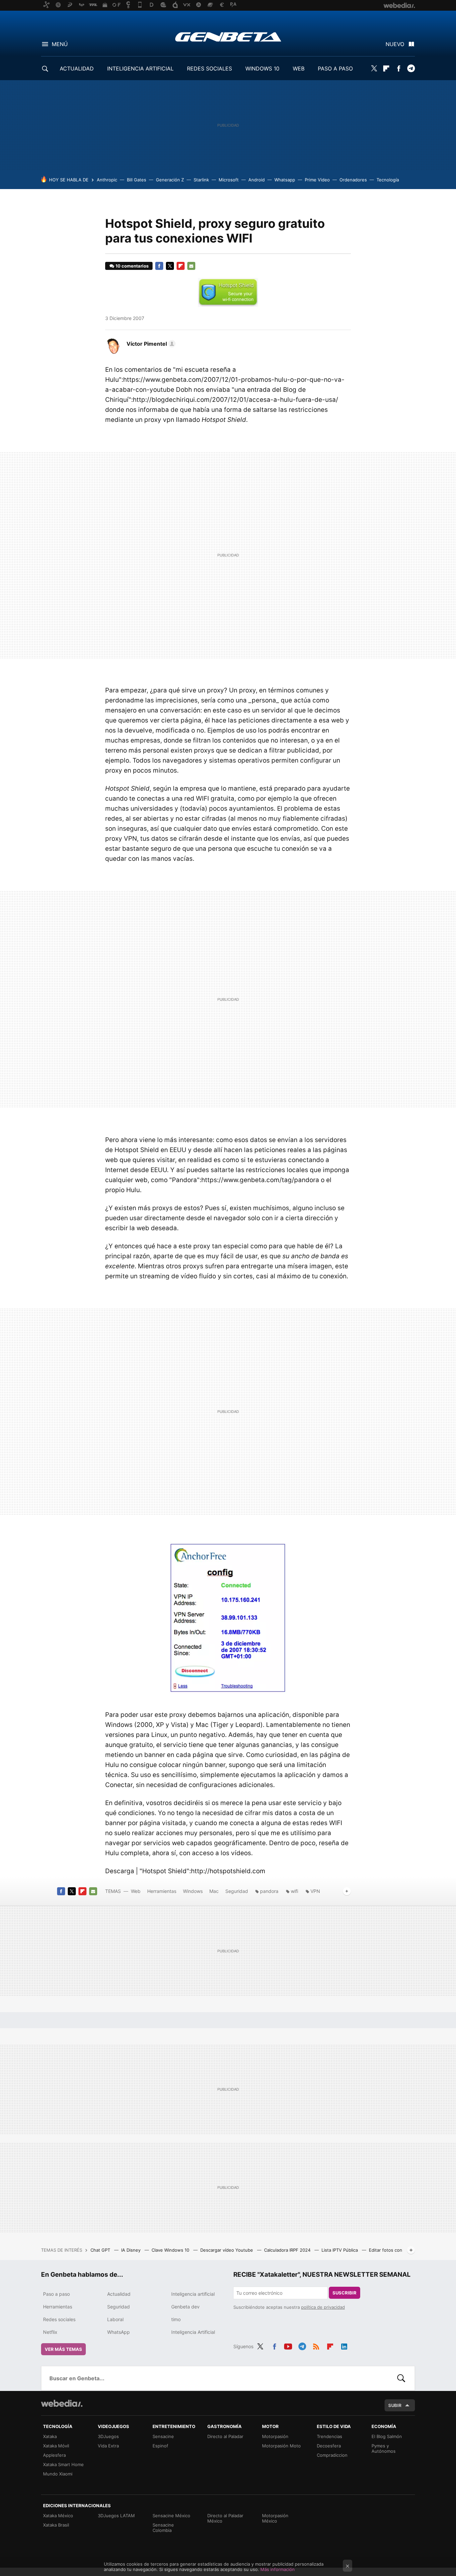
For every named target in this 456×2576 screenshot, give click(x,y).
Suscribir (345, 2293)
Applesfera (54, 2455)
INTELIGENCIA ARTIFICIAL (140, 68)
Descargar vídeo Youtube (227, 2250)
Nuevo (395, 44)
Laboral (115, 2319)
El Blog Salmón (387, 2436)
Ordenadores (353, 180)
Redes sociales (59, 2319)
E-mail (191, 266)
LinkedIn (344, 2346)
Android (257, 180)
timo (176, 2319)
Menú (60, 44)
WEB (299, 68)
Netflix (50, 2332)
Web (136, 1891)
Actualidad (119, 2294)
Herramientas (162, 1891)
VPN (315, 1891)
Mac (214, 1891)
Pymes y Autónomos (384, 2448)
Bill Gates (137, 180)
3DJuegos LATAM (116, 2516)
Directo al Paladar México (225, 2518)
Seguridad (237, 1891)
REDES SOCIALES (209, 68)
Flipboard (386, 68)
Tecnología (388, 180)
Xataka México (58, 2516)
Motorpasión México (275, 2518)
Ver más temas (63, 2349)
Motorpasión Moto (281, 2446)
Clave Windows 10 (171, 2250)
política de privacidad (323, 2307)
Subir (395, 2405)
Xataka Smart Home (63, 2464)
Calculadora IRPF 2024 (288, 2250)
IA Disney (132, 2250)
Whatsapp (285, 180)
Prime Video (317, 180)
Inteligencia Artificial (193, 2332)
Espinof (160, 2446)
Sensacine (163, 2436)
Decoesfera (329, 2446)
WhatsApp (119, 2332)
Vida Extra (108, 2446)
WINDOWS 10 (262, 68)
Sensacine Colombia (163, 2528)
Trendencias (329, 2436)
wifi (294, 1891)
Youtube (288, 2346)
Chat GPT (101, 2250)
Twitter (374, 68)
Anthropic (107, 180)
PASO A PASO (335, 68)
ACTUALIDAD (77, 68)
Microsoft (229, 180)
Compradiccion (332, 2455)
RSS (316, 2346)
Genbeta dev (185, 2307)
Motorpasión (275, 2436)
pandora (269, 1891)
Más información (278, 2569)
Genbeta (228, 37)
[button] (150, 344)
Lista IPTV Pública (340, 2250)
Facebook (399, 68)
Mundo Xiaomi (58, 2474)
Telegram (411, 68)
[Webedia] (62, 2403)
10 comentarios (132, 266)
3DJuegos (108, 2436)
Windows (193, 1891)
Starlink (201, 180)
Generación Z (170, 180)
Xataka (50, 2436)
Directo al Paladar (225, 2436)
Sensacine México (171, 2516)
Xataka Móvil (56, 2446)
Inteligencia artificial (193, 2294)
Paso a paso (56, 2294)
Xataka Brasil (56, 2525)
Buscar (401, 2378)
